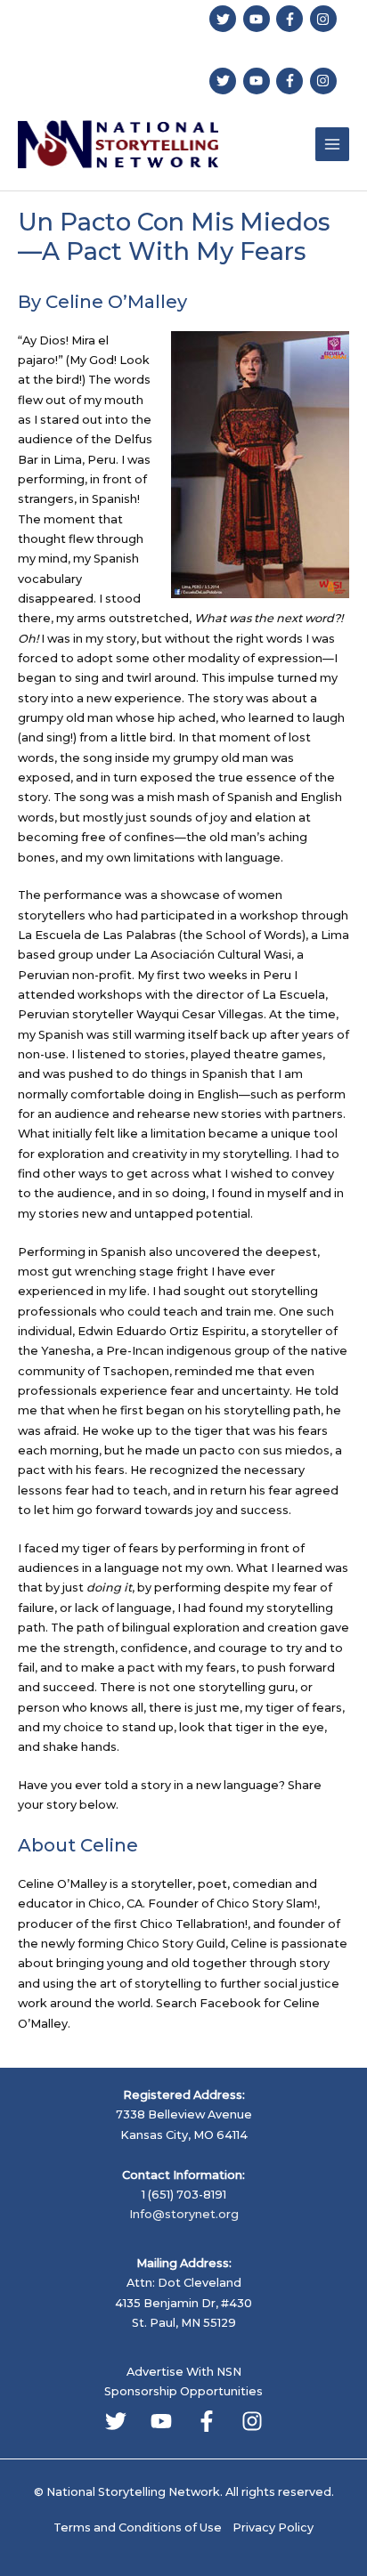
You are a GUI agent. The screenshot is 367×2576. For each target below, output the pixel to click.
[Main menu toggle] (332, 144)
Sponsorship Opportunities (183, 2391)
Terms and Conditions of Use (138, 2527)
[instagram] (326, 19)
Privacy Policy (273, 2527)
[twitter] (225, 19)
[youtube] (259, 19)
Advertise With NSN (184, 2372)
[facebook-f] (292, 19)
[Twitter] (116, 2421)
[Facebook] (207, 2421)
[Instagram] (252, 2421)
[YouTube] (161, 2421)
